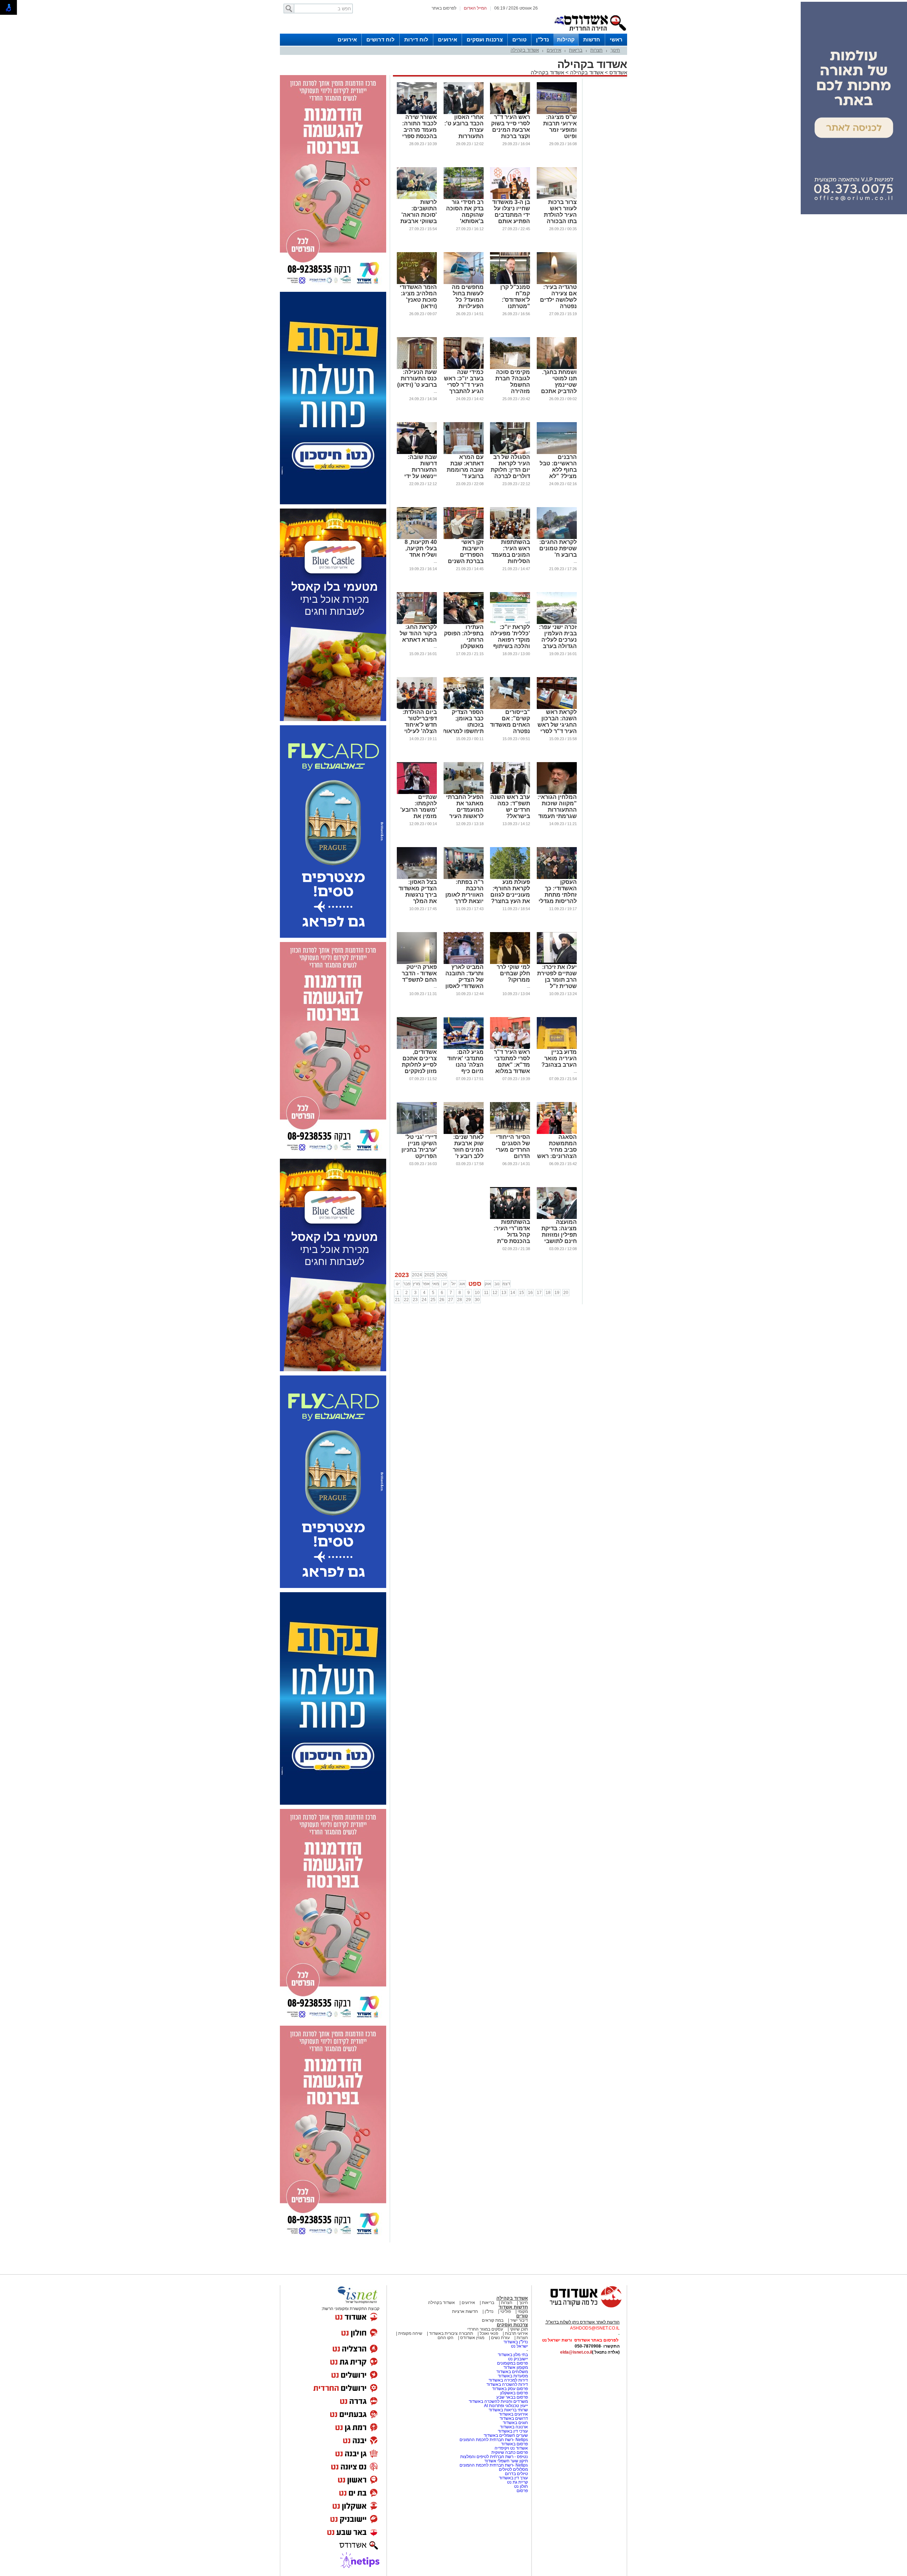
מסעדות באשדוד (513, 2376)
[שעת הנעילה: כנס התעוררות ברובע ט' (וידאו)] (417, 368)
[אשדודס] (579, 2307)
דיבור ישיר (519, 2320)
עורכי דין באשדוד (513, 2431)
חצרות (596, 50)
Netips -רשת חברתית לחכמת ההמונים (494, 2440)
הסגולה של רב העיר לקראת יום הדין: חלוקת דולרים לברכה (510, 467)
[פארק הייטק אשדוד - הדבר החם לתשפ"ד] (417, 963)
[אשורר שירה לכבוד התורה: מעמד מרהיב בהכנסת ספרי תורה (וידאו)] (417, 113)
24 (424, 1300)
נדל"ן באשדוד (516, 2342)
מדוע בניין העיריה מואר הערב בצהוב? (559, 1058)
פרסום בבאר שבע (512, 2397)
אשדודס (618, 72)
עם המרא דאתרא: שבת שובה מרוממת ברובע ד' (465, 467)
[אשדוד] (590, 32)
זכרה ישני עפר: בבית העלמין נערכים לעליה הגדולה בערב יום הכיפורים (558, 640)
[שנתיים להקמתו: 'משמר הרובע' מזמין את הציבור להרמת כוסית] (417, 793)
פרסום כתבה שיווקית (509, 2452)
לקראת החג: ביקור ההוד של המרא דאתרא (418, 633)
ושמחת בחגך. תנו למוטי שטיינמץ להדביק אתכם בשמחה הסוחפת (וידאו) (556, 388)
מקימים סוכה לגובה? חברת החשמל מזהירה (513, 382)
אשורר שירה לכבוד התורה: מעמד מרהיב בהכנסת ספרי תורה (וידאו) (419, 130)
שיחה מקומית (410, 2333)
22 (406, 1300)
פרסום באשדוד (514, 2444)
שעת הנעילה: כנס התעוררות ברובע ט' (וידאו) (417, 378)
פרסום (522, 2491)
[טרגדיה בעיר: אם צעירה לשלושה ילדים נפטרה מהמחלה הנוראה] (557, 283)
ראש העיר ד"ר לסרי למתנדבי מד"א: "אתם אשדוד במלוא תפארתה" (512, 1065)
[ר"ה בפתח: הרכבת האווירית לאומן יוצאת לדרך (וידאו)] (464, 878)
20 (566, 1293)
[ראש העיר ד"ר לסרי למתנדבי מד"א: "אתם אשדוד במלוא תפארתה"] (510, 1048)
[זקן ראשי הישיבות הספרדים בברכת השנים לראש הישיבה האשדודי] (464, 538)
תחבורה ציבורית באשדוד (451, 2333)
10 (477, 1293)
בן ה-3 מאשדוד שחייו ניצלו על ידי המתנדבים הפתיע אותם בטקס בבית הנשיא (511, 218)
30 (477, 1300)
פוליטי (506, 2311)
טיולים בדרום (516, 2474)
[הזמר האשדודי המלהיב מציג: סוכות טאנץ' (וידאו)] (417, 283)
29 (468, 1300)
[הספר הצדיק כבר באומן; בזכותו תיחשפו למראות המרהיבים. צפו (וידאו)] (464, 708)
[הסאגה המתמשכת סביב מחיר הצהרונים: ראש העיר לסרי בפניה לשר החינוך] (557, 1133)
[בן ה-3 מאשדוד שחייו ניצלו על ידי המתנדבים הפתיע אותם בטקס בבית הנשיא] (510, 198)
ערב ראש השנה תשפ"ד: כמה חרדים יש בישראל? (510, 807)
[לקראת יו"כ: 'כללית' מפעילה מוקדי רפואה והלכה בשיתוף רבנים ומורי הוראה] (510, 623)
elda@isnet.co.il (576, 2352)
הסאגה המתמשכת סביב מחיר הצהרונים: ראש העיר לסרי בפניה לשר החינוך (557, 1156)
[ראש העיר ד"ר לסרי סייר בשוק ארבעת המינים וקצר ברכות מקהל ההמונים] (510, 113)
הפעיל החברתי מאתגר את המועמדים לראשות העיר (465, 807)
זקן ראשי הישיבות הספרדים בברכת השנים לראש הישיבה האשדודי (466, 558)
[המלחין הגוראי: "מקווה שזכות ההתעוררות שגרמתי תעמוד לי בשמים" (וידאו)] (557, 793)
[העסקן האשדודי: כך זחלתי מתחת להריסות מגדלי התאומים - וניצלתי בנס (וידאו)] (557, 878)
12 (495, 1293)
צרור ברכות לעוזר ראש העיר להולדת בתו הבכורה (560, 212)
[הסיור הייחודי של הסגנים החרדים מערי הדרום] (510, 1133)
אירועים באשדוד (513, 2414)
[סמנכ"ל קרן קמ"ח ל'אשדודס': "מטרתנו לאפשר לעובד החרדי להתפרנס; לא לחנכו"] (510, 283)
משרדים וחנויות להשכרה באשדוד (498, 2401)
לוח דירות (416, 39)
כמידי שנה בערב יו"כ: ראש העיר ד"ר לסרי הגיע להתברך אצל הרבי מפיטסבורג (464, 388)
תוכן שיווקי (519, 2329)
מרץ (416, 1284)
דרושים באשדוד (514, 2418)
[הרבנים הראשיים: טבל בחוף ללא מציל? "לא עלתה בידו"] (557, 453)
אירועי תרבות (516, 2333)
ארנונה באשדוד (514, 2427)
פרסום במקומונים (512, 2363)
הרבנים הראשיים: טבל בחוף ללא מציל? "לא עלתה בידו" (558, 470)
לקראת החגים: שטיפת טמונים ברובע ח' (558, 548)
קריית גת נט (517, 2482)
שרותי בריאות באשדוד (508, 2410)
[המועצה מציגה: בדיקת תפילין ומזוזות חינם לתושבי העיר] (557, 1218)
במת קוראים (493, 2320)
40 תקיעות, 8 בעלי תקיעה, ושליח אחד (421, 548)
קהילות (566, 39)
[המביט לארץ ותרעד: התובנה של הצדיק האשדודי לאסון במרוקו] (464, 963)
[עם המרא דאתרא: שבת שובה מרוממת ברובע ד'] (464, 453)
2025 (429, 1275)
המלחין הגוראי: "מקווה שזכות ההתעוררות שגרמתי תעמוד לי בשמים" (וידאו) (557, 813)
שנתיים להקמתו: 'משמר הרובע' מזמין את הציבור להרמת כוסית (418, 813)
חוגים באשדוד (515, 2423)
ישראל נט (519, 2346)
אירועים (447, 39)
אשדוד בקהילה (525, 50)
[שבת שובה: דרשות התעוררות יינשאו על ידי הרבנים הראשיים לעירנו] (417, 453)
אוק (488, 1284)
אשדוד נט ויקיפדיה (511, 2448)
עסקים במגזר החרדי (485, 2329)
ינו (398, 1284)
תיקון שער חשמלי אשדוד (506, 2461)
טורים (519, 39)
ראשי (616, 39)
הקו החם (446, 2338)
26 (442, 1300)
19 (557, 1293)
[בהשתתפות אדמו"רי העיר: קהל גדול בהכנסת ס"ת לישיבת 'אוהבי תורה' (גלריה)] (510, 1218)
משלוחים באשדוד (512, 2372)
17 (539, 1293)
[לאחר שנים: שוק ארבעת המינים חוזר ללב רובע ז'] (464, 1133)
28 (460, 1300)
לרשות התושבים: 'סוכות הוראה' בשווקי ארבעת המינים (419, 215)
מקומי (523, 2311)
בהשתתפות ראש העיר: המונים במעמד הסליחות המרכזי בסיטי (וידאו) (511, 558)
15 (522, 1293)
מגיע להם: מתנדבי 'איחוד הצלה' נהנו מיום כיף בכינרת (465, 1065)
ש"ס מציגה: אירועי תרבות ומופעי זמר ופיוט (560, 127)
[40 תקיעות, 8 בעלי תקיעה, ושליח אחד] (417, 538)
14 (513, 1293)
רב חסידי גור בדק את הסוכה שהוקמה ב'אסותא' (465, 212)
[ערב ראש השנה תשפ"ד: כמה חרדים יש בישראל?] (510, 793)
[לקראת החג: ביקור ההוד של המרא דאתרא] (417, 623)
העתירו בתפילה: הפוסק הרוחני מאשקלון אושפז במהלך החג (464, 643)
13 (504, 1293)
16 (530, 1293)
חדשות (592, 39)
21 (398, 1300)
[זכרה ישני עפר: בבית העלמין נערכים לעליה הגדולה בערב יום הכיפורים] (557, 623)
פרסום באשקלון (514, 2393)
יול (453, 1284)
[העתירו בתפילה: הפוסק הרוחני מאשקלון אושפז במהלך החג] (464, 623)
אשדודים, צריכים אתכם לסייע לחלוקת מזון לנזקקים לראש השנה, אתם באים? (419, 1068)
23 (415, 1300)
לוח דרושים (381, 39)
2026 (442, 1275)
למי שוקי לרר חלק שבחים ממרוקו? (513, 973)
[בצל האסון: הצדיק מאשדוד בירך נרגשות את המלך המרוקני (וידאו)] (417, 878)
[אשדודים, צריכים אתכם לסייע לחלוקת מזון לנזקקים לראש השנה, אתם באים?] (417, 1048)
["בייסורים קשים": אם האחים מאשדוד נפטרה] (510, 708)
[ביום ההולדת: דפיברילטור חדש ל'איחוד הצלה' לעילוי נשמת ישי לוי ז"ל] (417, 708)
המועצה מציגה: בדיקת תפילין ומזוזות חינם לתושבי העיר (559, 1235)
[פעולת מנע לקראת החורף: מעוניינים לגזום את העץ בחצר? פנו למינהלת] (510, 878)
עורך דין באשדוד (513, 2478)
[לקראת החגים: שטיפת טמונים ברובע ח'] (557, 538)
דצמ (506, 1284)
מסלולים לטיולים (513, 2469)
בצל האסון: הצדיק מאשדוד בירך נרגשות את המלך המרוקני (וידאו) (418, 895)
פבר (407, 1284)
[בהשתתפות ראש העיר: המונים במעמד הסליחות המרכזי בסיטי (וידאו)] (510, 538)
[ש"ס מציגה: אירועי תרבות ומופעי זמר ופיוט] (557, 113)
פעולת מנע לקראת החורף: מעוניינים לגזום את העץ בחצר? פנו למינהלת (510, 895)
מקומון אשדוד (516, 2367)
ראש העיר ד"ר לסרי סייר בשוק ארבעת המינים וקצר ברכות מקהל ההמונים (511, 130)
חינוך (615, 50)
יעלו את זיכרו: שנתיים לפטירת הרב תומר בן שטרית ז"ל (557, 977)
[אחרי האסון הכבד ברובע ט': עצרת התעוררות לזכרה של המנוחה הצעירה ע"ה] (464, 113)
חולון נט (520, 2486)
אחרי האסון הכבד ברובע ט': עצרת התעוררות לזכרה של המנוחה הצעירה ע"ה (464, 136)
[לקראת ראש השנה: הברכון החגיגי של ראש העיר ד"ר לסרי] (557, 708)
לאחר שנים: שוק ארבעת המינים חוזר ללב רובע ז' (468, 1147)
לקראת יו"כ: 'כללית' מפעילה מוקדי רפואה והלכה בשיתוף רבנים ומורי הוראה (510, 643)
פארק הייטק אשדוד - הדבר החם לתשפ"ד (419, 973)
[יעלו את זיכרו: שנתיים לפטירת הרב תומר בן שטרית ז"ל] (557, 963)
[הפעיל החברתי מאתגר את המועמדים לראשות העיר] (464, 793)
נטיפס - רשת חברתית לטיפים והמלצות (494, 2457)
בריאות (576, 50)
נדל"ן (542, 39)
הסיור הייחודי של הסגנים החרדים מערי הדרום (513, 1147)
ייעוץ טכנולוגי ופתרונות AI (506, 2406)
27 (451, 1300)
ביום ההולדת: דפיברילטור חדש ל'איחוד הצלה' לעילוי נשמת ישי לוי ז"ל (420, 728)
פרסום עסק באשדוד (510, 2389)
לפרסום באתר (444, 8)
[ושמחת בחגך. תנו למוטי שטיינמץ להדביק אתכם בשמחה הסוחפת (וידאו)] (557, 368)
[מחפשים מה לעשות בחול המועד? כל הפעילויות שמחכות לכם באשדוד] (464, 283)
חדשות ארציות (465, 2311)
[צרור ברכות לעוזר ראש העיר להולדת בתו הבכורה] (557, 198)
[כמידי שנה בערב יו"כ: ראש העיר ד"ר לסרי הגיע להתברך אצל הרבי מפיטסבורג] (464, 368)
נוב (497, 1284)
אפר (426, 1284)
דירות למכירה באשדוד (508, 2380)
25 (433, 1300)
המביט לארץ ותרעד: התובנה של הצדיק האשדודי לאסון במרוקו (464, 980)
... (435, 391)
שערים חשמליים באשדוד (506, 2435)
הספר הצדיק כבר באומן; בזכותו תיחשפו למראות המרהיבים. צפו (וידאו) (463, 728)
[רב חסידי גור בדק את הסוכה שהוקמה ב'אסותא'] (464, 198)
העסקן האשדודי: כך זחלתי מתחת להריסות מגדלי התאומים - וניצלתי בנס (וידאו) (558, 901)
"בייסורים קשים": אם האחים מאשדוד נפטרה (510, 722)
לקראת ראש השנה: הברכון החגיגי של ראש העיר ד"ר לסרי (557, 722)
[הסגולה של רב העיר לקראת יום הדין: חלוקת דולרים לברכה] (510, 453)
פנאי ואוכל (489, 2333)
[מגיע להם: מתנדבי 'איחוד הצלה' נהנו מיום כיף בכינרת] (464, 1048)
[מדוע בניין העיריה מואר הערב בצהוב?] (557, 1048)
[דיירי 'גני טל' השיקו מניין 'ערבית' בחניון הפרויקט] (417, 1133)
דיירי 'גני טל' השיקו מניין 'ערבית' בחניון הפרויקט (419, 1147)
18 (548, 1293)
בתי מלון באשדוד (513, 2355)
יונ (445, 1284)
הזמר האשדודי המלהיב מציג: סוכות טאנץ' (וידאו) (418, 297)
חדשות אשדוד (513, 2307)
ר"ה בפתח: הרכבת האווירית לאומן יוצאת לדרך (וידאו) (464, 895)
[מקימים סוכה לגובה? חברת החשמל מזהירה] (510, 368)
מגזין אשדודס (472, 2338)
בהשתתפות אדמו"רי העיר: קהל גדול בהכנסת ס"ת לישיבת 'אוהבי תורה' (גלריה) (512, 1238)
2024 (417, 1275)
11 (486, 1293)
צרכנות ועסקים (485, 39)
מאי (436, 1284)
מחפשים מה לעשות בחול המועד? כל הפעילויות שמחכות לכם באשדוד (467, 303)
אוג (462, 1284)
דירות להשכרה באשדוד (507, 2384)
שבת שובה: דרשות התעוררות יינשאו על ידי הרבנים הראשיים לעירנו (421, 476)
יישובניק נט (517, 2359)
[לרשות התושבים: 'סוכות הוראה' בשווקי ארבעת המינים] (417, 198)
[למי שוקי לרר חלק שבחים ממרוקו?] (510, 963)
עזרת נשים (500, 2338)
